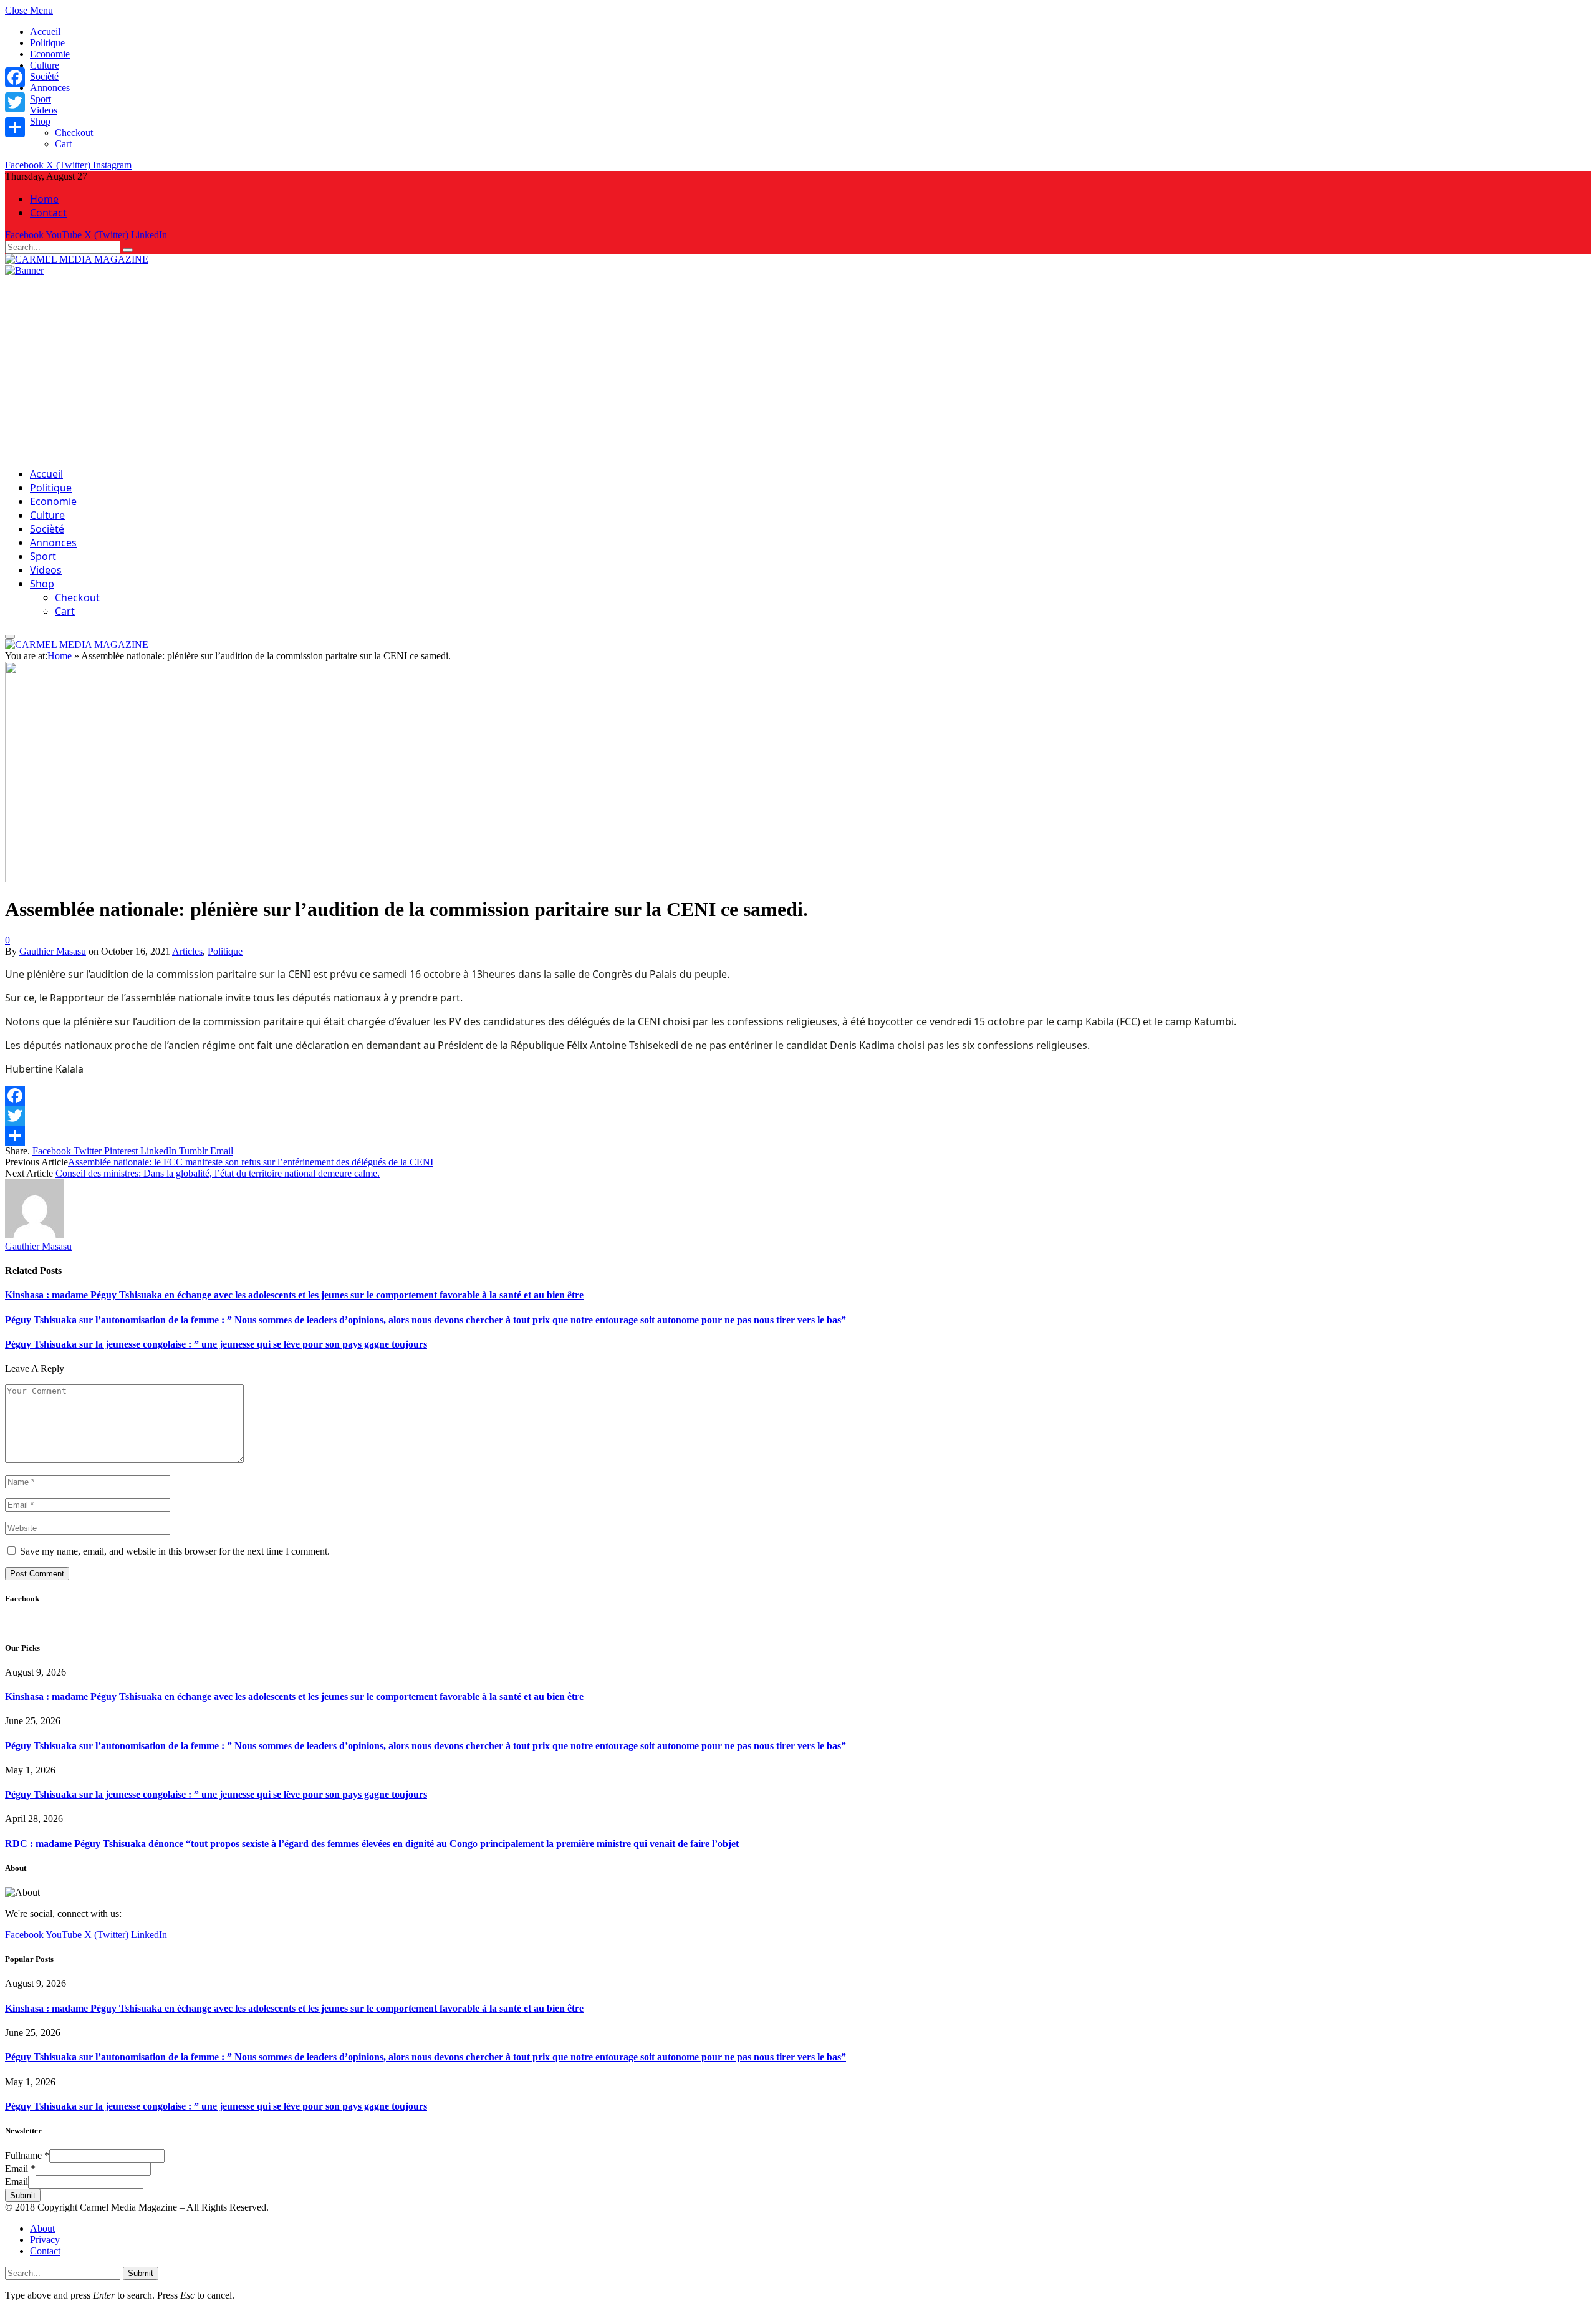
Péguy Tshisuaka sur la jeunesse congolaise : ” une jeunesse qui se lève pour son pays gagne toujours (216, 1344)
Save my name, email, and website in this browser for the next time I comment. (175, 1551)
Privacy (45, 2240)
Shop (40, 121)
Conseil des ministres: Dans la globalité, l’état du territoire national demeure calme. (218, 1173)
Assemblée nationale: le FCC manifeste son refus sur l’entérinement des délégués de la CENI (251, 1162)
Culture (45, 65)
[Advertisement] (798, 370)
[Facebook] (798, 1096)
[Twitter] (798, 1116)
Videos (44, 110)
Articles (187, 951)
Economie (50, 54)
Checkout (74, 133)
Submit (23, 2195)
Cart (63, 144)
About (42, 2228)
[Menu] (10, 637)
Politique (47, 43)
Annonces (50, 88)
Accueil (45, 31)
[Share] (798, 1136)
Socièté (44, 76)
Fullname (27, 2155)
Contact (48, 213)
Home (44, 199)
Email (20, 2169)
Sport (41, 99)
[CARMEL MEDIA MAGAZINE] (77, 259)
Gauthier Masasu (53, 951)
